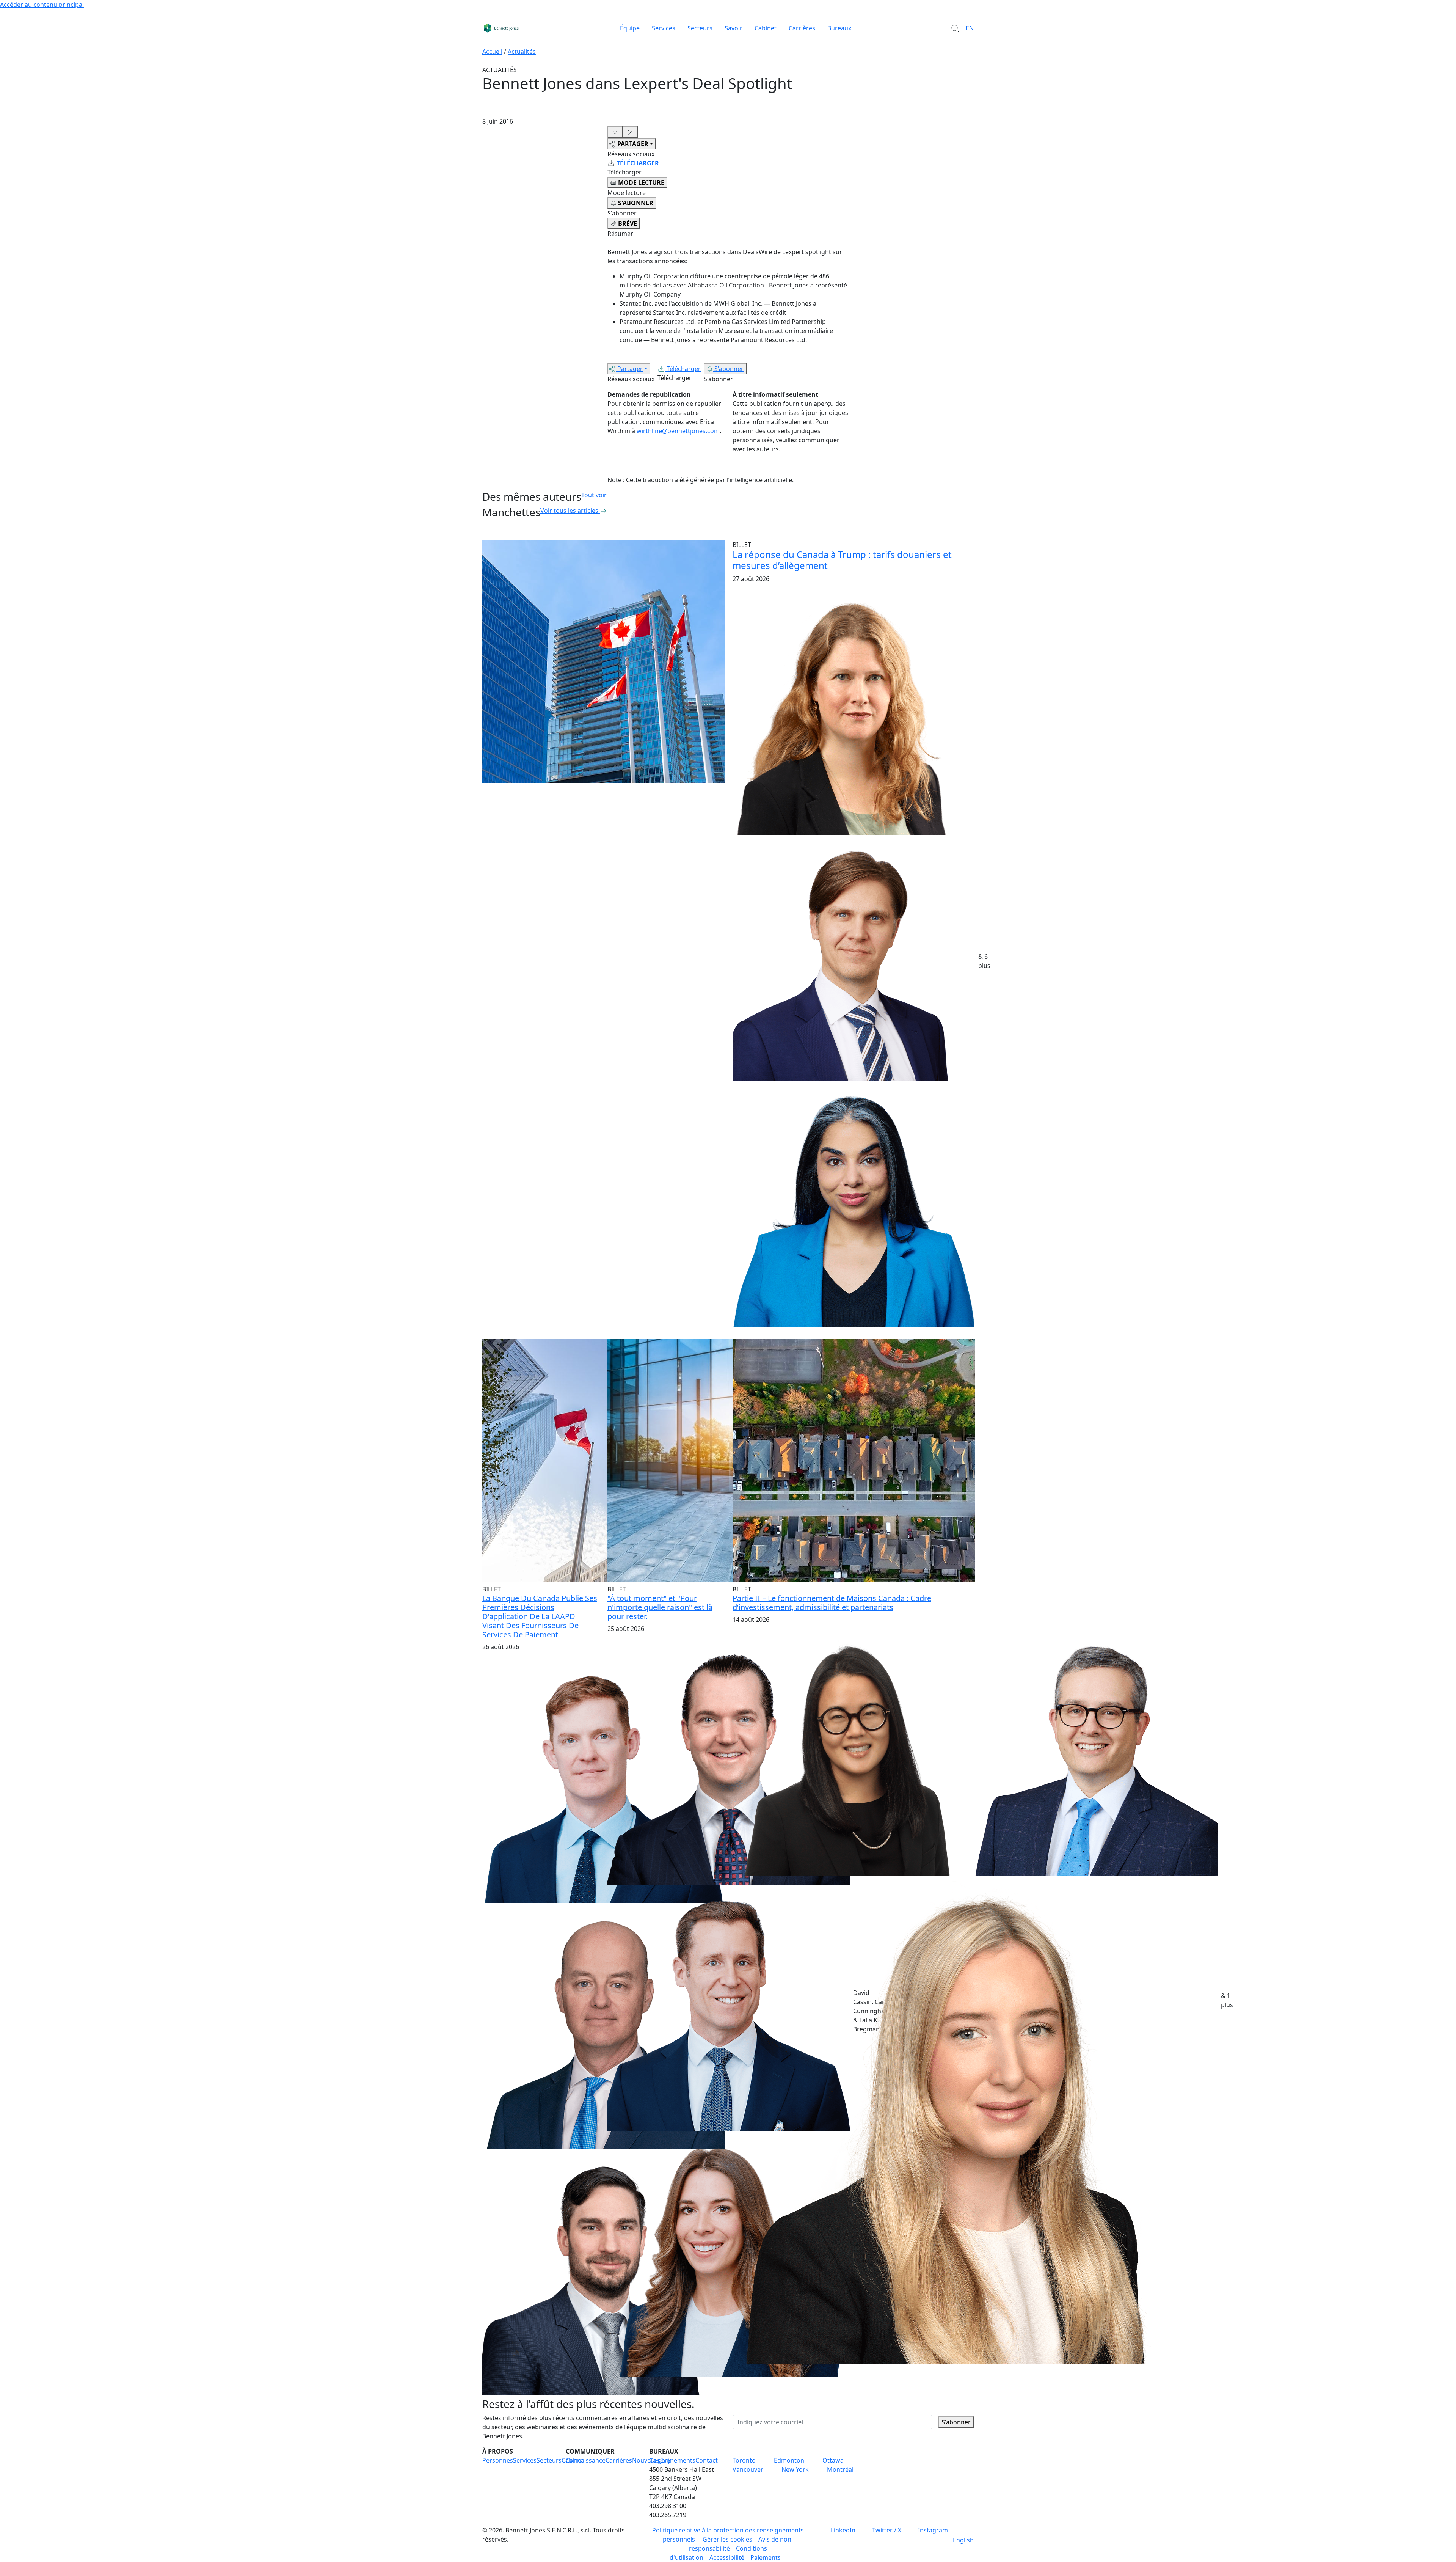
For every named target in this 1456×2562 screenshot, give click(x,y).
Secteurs (700, 28)
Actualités (522, 52)
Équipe (630, 28)
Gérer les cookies (727, 2539)
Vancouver (748, 2469)
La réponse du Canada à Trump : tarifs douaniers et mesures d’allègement (842, 560)
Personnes (498, 2460)
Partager (630, 369)
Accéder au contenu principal (42, 5)
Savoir (733, 28)
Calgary (660, 2460)
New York (795, 2469)
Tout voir (594, 495)
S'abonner (729, 369)
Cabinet (766, 28)
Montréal (840, 2469)
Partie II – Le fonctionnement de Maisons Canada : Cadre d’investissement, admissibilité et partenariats (832, 1603)
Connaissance (586, 2460)
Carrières (802, 28)
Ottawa (833, 2460)
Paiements (766, 2557)
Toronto (744, 2460)
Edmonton (789, 2460)
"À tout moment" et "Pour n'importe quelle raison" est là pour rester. (660, 1607)
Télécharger (684, 369)
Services (664, 28)
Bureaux (839, 28)
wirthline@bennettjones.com (678, 431)
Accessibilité (727, 2557)
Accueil (492, 52)
